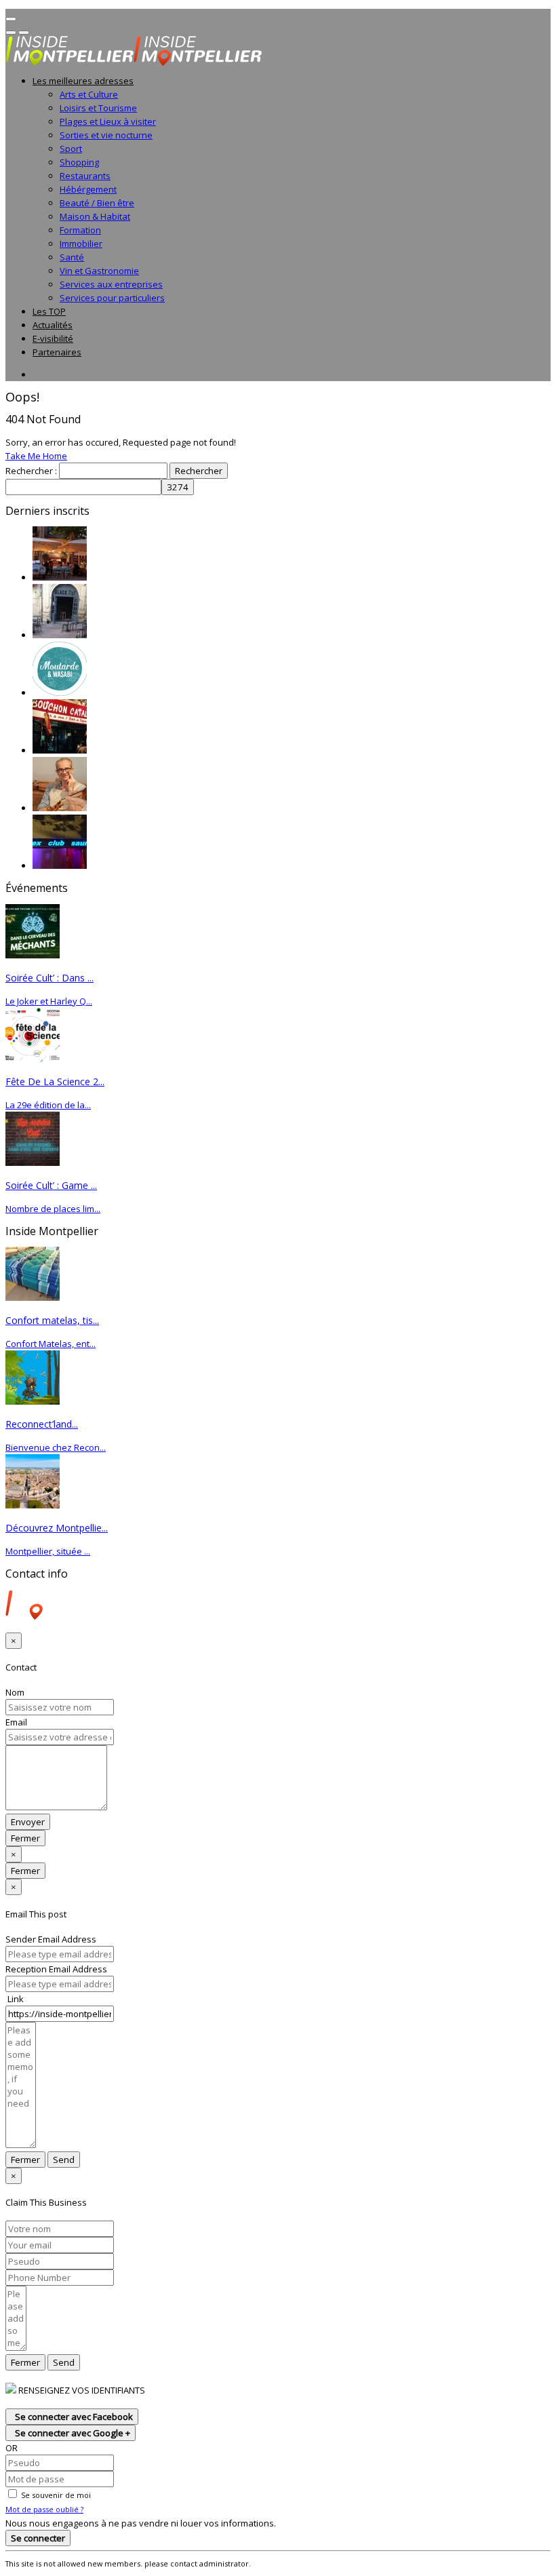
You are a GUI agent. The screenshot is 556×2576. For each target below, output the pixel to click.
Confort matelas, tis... (52, 1320)
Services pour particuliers (112, 298)
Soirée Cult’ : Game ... (51, 1185)
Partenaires (57, 352)
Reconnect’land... (42, 1424)
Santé (72, 257)
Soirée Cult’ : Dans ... (49, 978)
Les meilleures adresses (83, 81)
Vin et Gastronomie (99, 271)
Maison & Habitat (95, 216)
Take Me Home (36, 456)
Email (16, 1722)
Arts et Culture (89, 94)
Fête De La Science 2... (55, 1081)
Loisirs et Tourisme (98, 108)
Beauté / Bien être (97, 203)
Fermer (25, 1838)
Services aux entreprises (111, 284)
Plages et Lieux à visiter (108, 121)
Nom (15, 1692)
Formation (80, 230)
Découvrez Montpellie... (57, 1528)
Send (64, 2160)
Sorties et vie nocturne (106, 135)
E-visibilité (53, 338)
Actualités (53, 325)
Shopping (79, 162)
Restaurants (85, 176)
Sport (71, 149)
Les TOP (49, 311)
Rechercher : (31, 471)
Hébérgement (88, 189)
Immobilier (81, 243)
